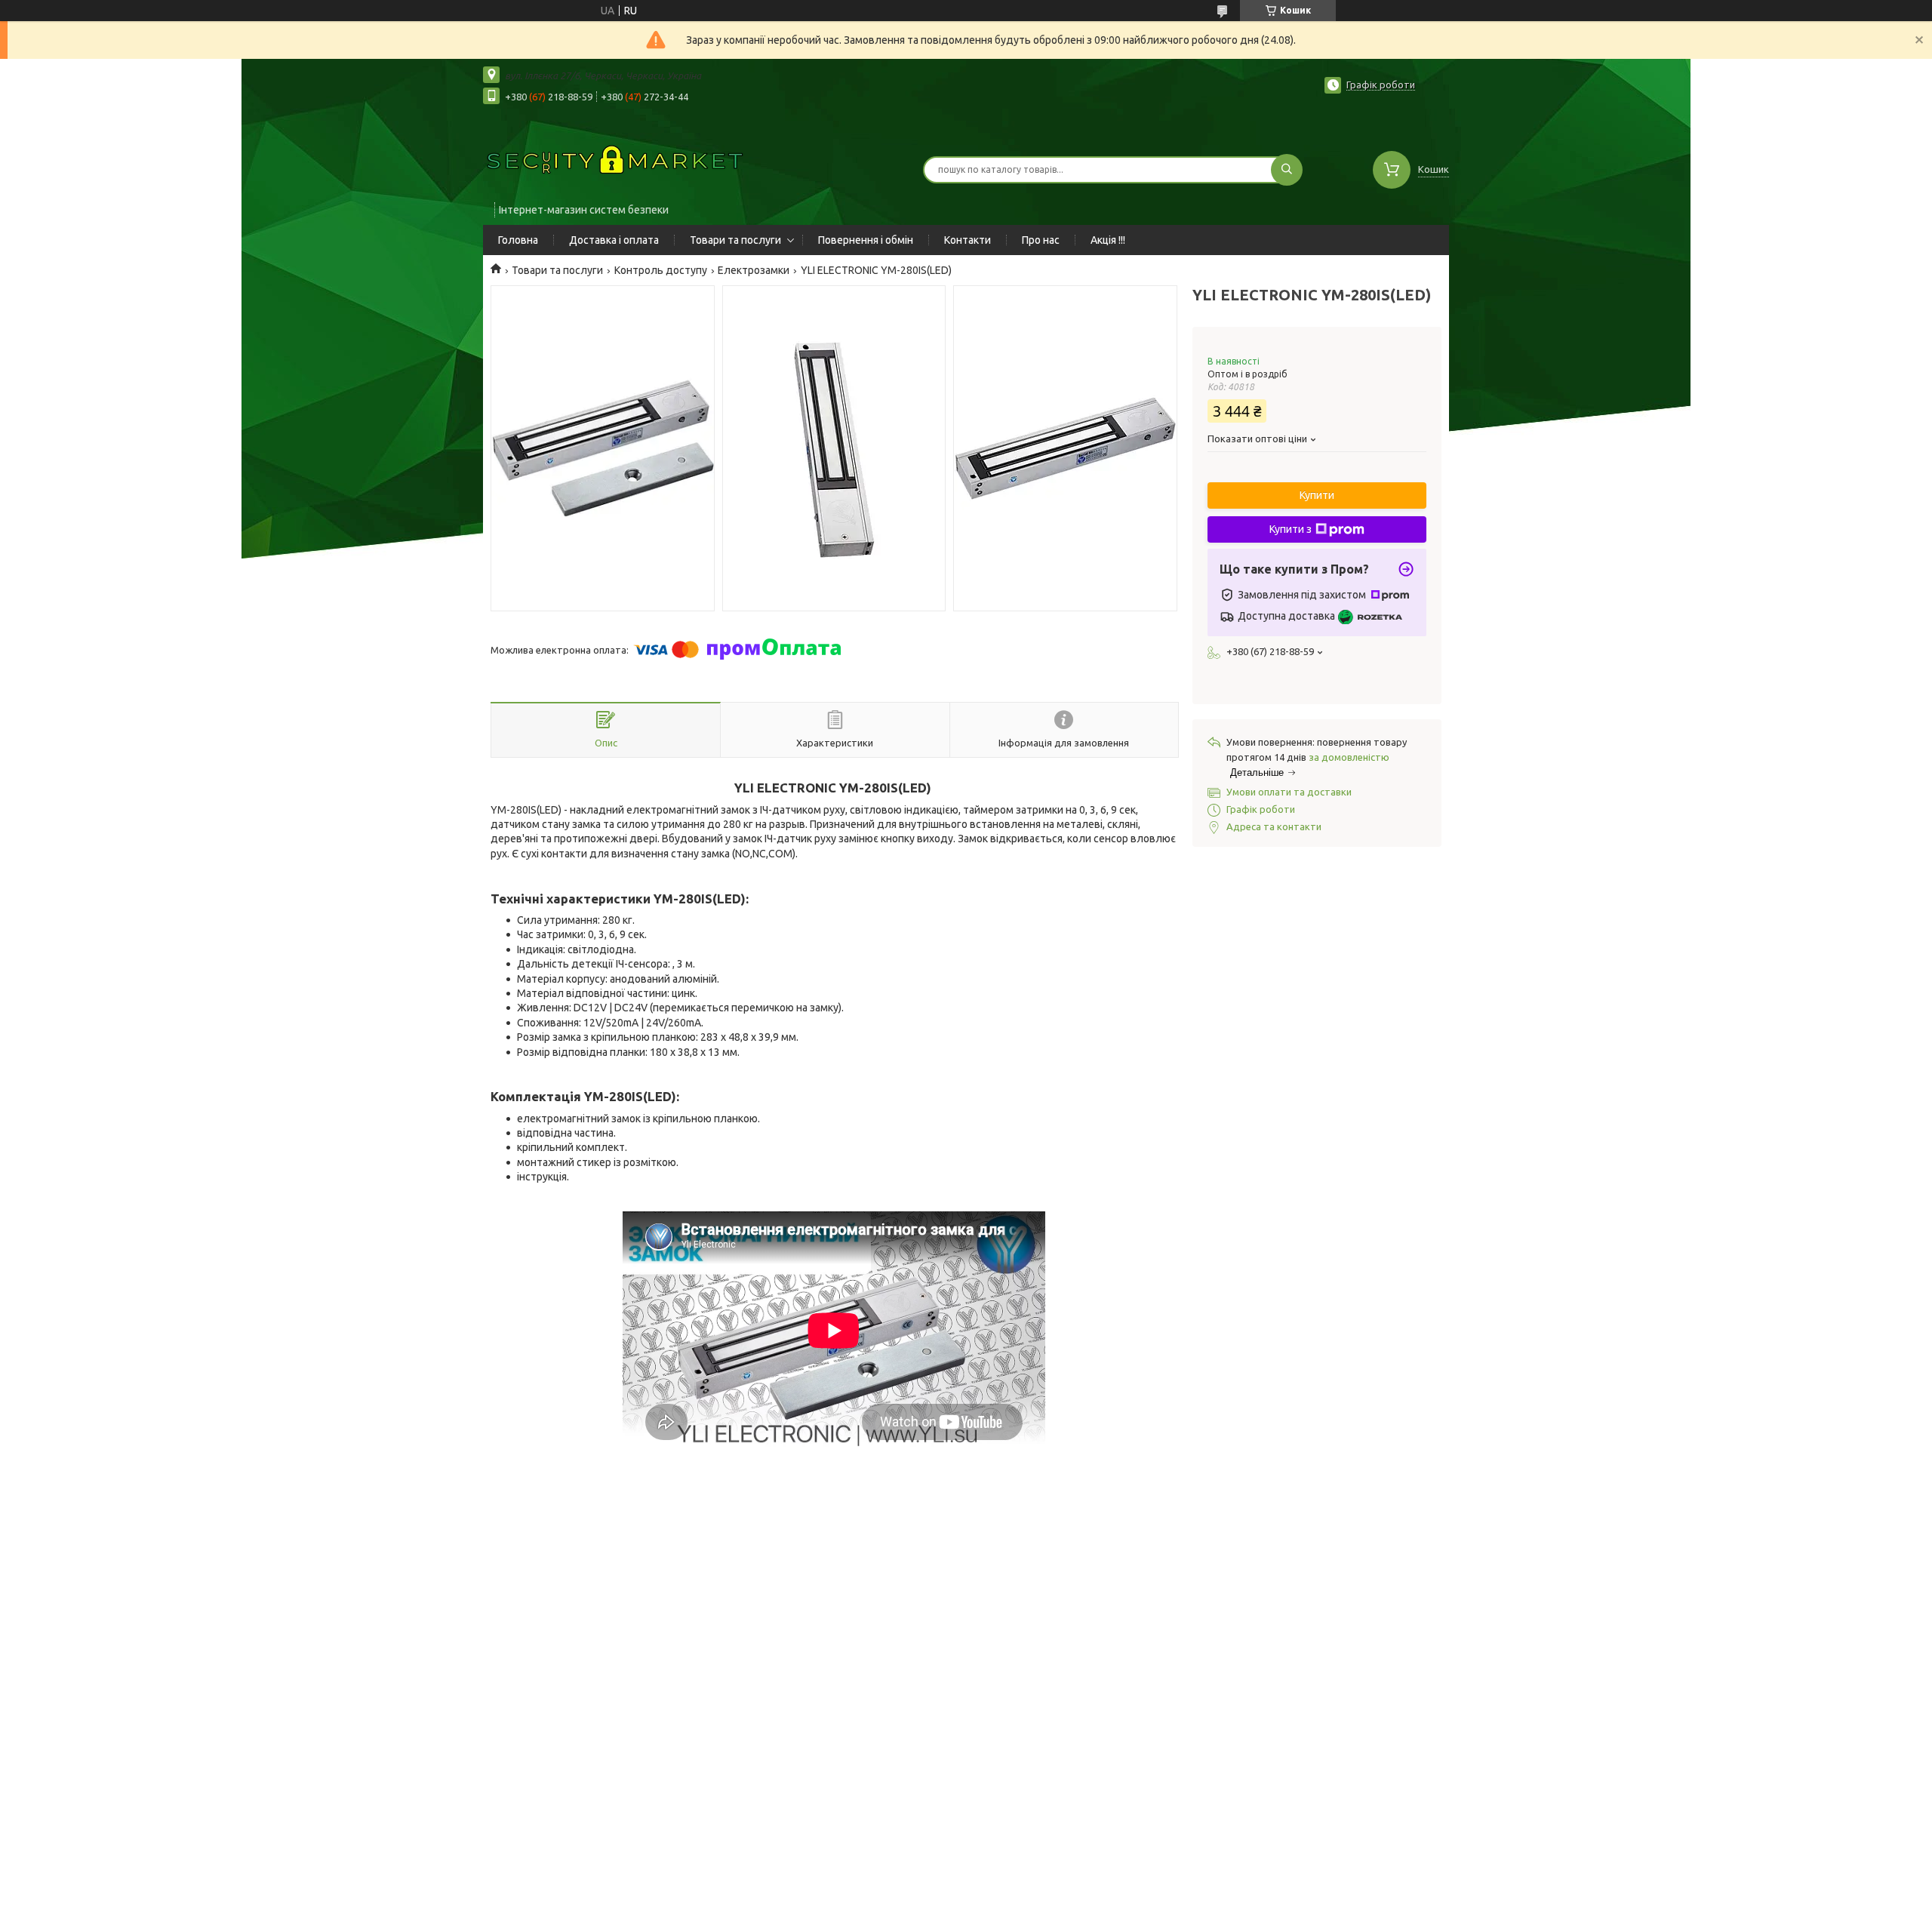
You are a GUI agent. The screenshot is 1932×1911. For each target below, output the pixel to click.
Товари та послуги (735, 240)
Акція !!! (1108, 240)
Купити (1317, 495)
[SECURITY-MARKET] (615, 160)
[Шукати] (1287, 170)
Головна (518, 240)
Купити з (1291, 529)
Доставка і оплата (614, 240)
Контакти (968, 240)
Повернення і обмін (866, 240)
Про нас (1041, 240)
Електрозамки (754, 270)
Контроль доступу (661, 270)
